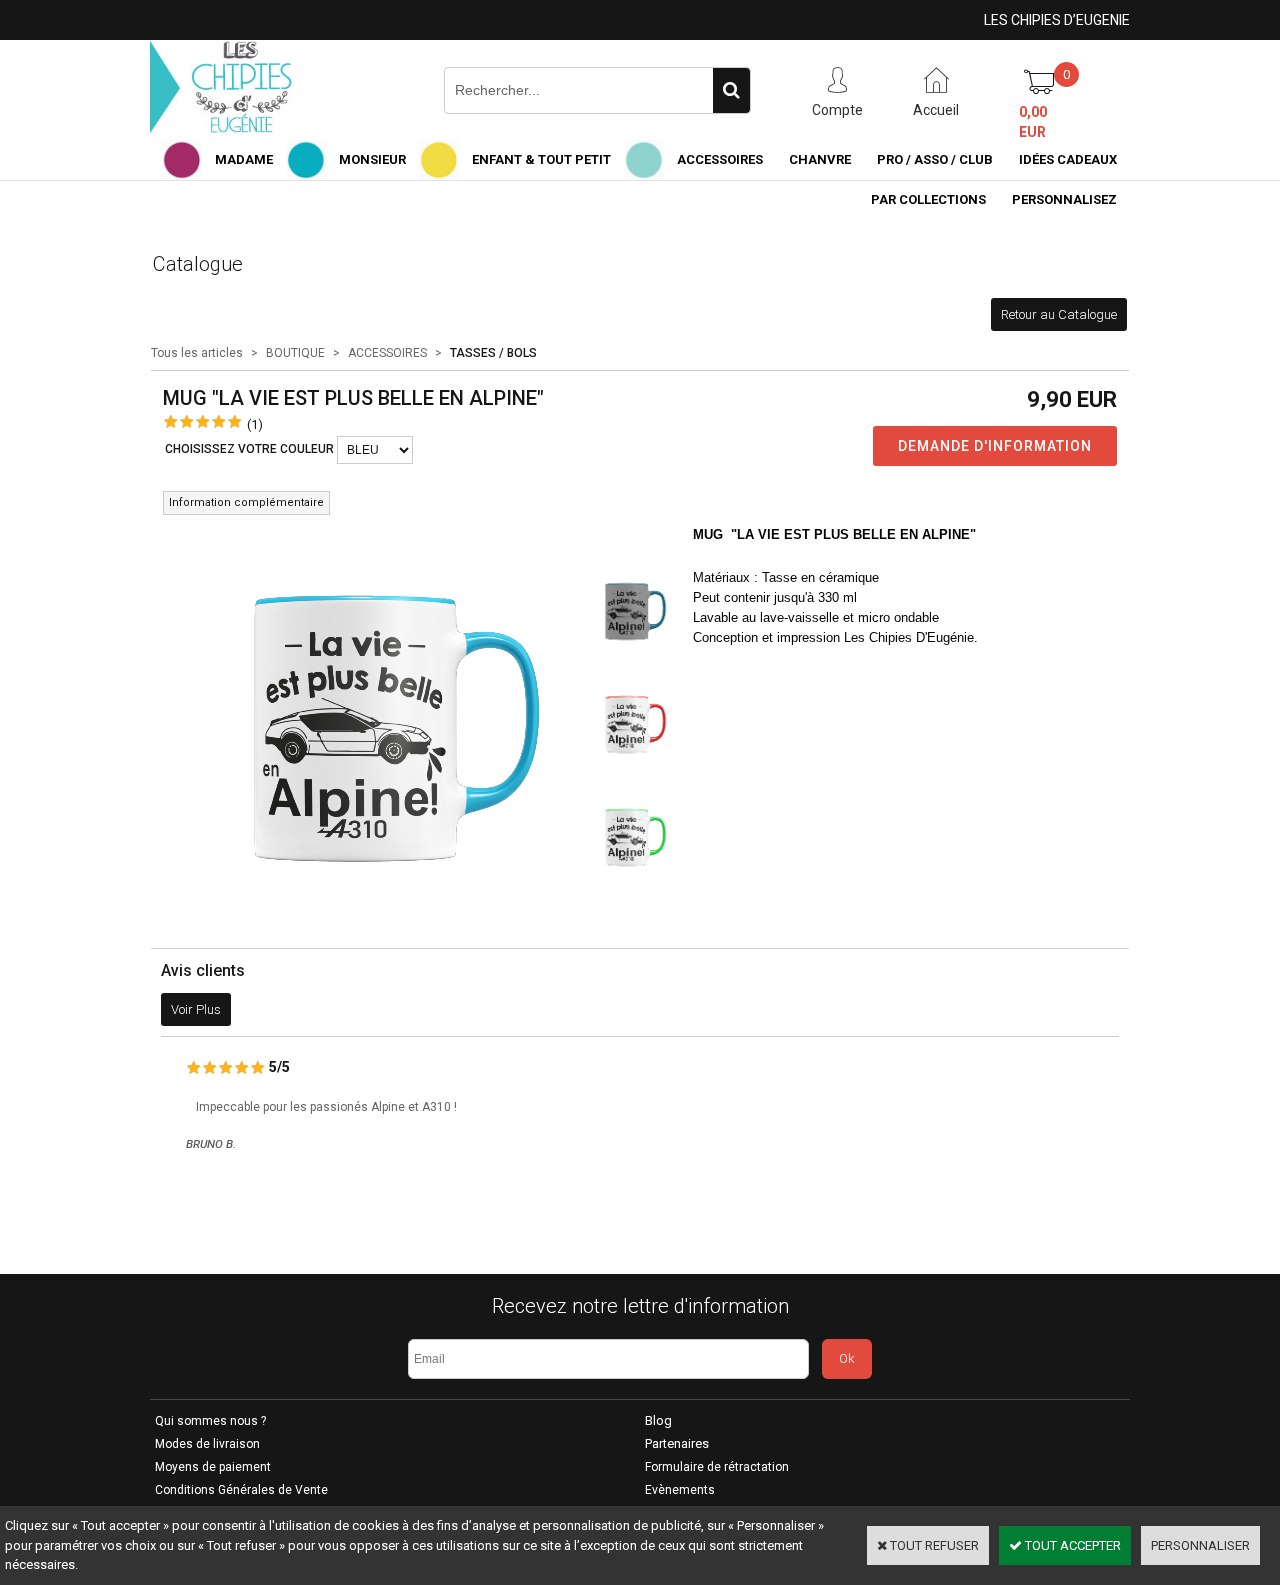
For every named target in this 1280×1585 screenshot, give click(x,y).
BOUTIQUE (295, 353)
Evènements (680, 1490)
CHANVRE (820, 159)
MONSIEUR (372, 159)
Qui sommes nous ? (210, 1421)
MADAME (244, 159)
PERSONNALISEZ (1064, 199)
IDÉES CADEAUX (1068, 159)
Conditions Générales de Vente (241, 1490)
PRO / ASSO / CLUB (935, 159)
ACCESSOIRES (720, 159)
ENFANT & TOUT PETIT (541, 159)
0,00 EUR (1033, 122)
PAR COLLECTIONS (928, 199)
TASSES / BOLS (493, 353)
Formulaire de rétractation (717, 1467)
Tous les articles (197, 353)
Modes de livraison (207, 1444)
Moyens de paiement (213, 1467)
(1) (255, 424)
